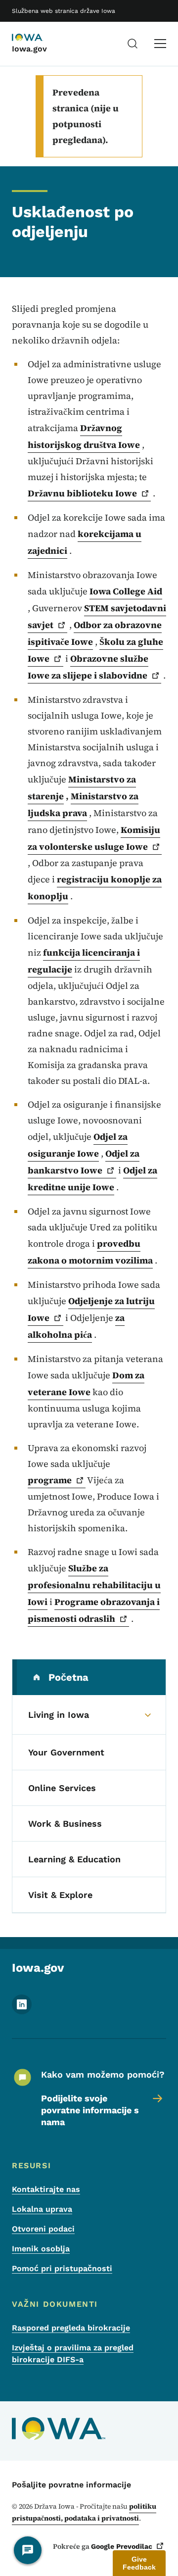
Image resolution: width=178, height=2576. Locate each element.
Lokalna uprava (42, 2209)
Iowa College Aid (126, 591)
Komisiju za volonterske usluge (94, 838)
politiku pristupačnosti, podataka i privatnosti (84, 2512)
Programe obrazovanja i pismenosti (94, 1610)
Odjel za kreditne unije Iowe (92, 1179)
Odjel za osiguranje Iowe (78, 1145)
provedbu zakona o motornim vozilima (90, 1252)
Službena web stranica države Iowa (64, 11)
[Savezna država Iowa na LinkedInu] (22, 2012)
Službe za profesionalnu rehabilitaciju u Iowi (94, 1585)
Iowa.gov (29, 49)
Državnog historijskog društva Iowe (84, 436)
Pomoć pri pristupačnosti (62, 2268)
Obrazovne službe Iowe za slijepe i (88, 667)
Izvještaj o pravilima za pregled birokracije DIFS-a (73, 2354)
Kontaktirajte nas (46, 2189)
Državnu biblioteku (82, 493)
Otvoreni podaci (43, 2229)
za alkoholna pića (76, 1326)
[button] (139, 2563)
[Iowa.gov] (37, 38)
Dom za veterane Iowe (86, 1384)
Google (122, 2546)
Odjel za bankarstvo (84, 1162)
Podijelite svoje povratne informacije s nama (90, 2110)
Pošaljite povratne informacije (71, 2485)
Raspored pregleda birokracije (71, 2328)
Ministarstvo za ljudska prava (83, 804)
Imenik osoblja (41, 2249)
